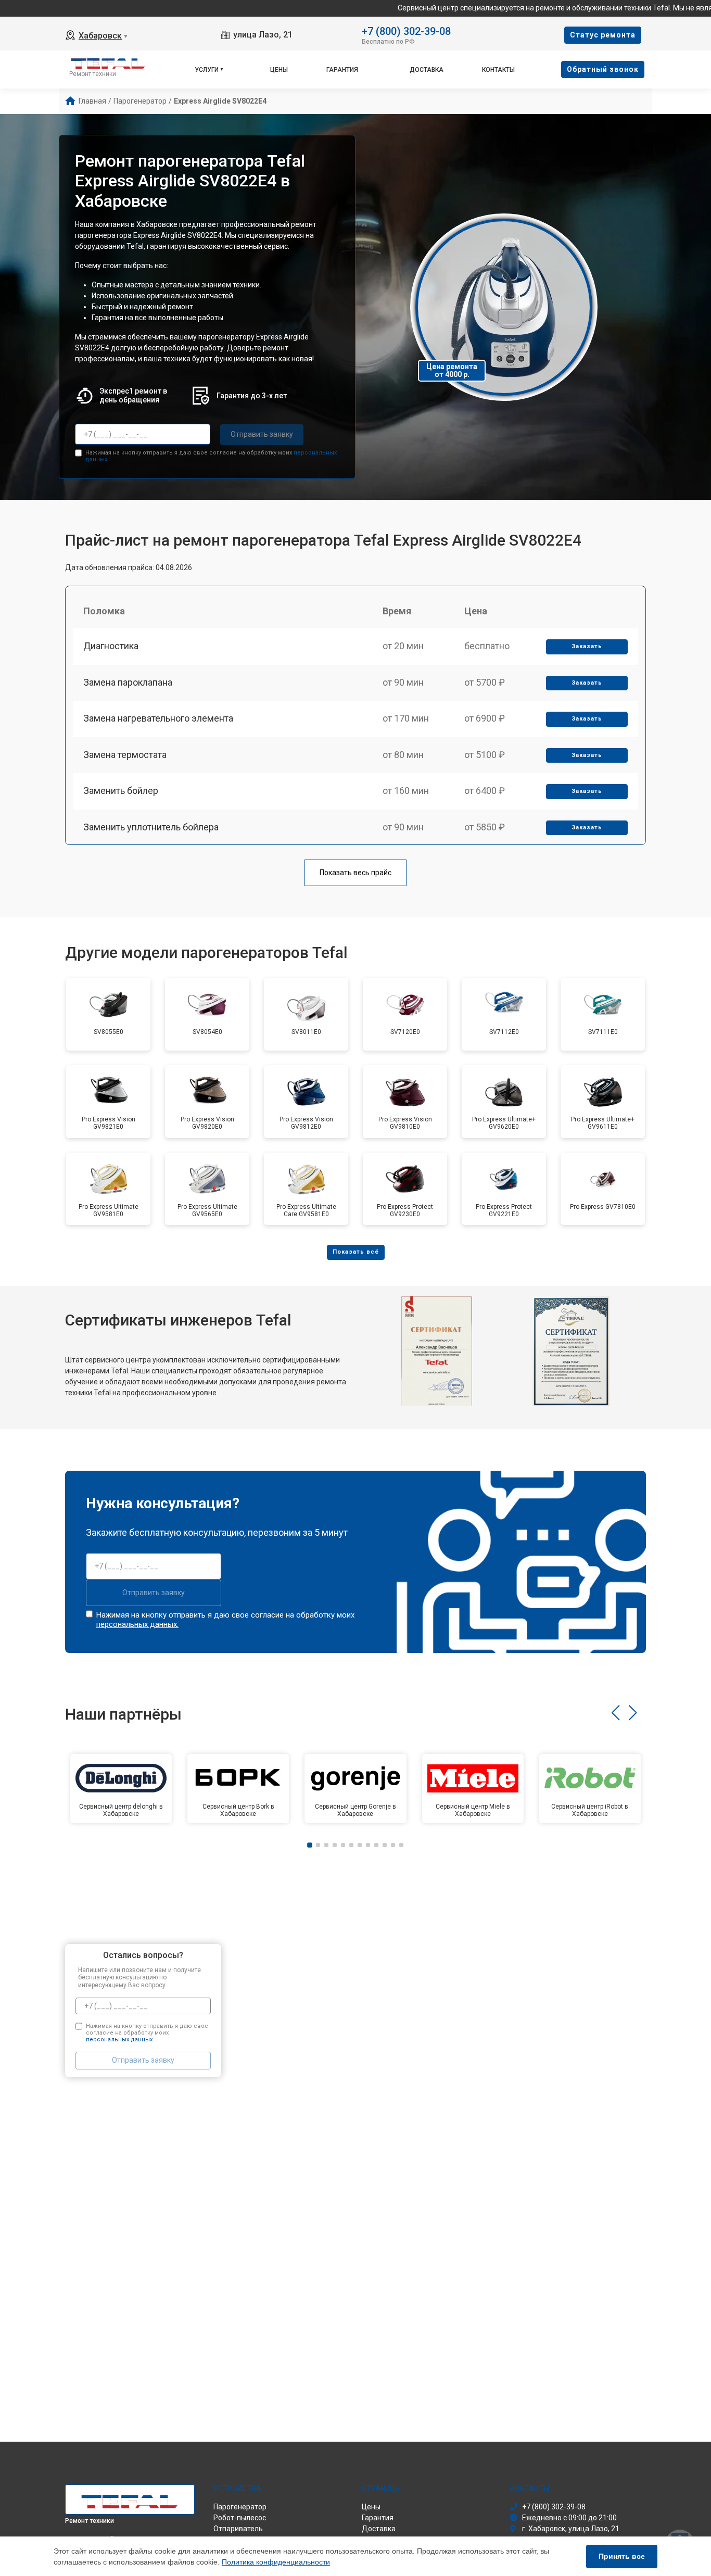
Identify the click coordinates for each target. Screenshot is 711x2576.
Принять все (622, 2556)
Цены (279, 70)
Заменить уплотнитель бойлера (151, 827)
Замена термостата (125, 755)
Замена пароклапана (128, 682)
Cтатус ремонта (603, 35)
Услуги (207, 70)
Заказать (587, 646)
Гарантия (342, 70)
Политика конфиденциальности (276, 2562)
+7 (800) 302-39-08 (406, 30)
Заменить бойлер (121, 791)
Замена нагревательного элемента (158, 718)
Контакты (498, 70)
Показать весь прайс (355, 873)
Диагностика (111, 646)
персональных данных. (137, 1624)
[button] (615, 1713)
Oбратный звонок (603, 69)
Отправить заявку (262, 434)
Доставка (427, 70)
